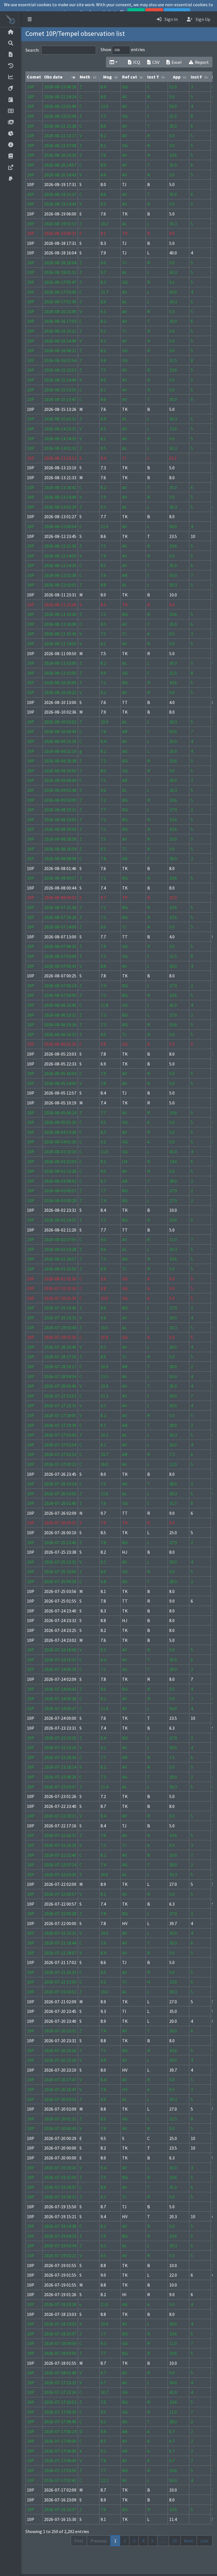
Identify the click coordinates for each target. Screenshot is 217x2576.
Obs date (53, 77)
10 (175, 2541)
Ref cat (130, 77)
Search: (32, 50)
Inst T (153, 77)
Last (205, 2541)
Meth (85, 77)
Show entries (123, 49)
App (177, 77)
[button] (30, 19)
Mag (108, 77)
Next (189, 2541)
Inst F (196, 77)
